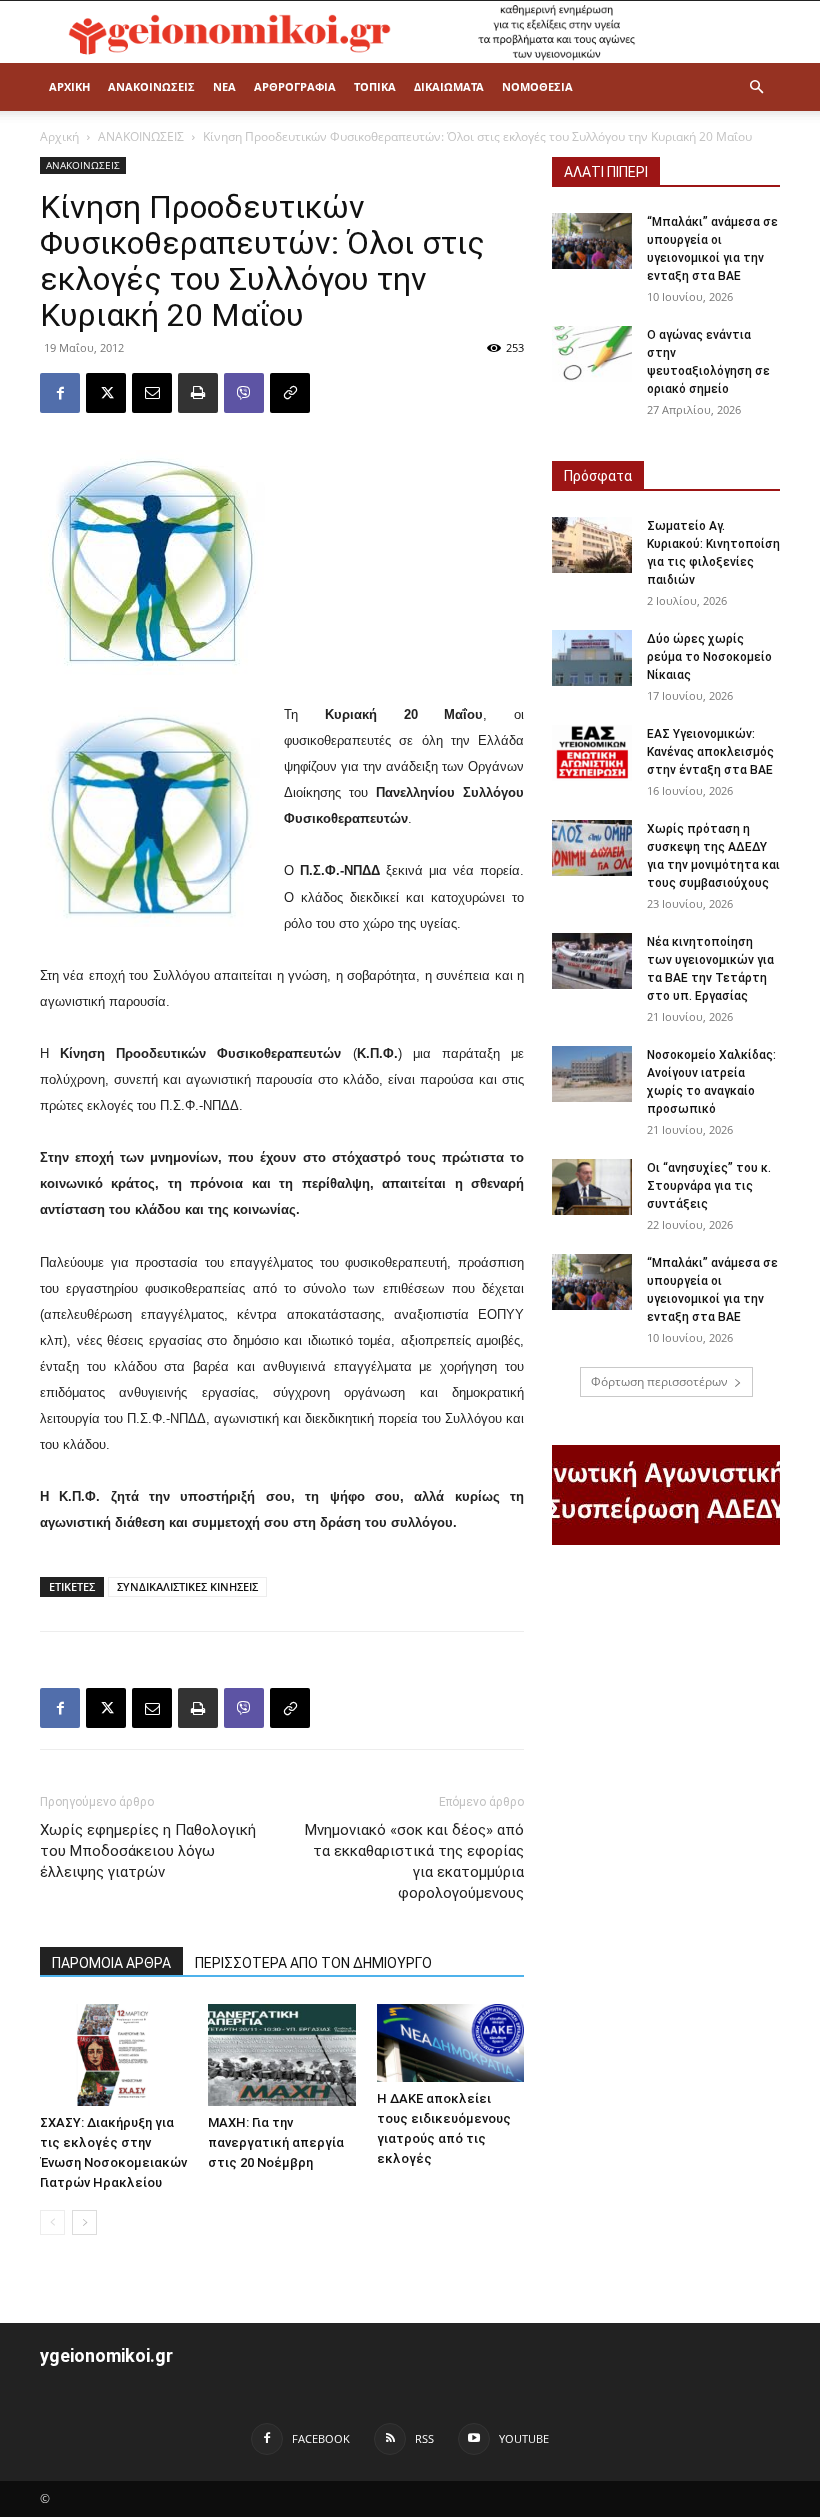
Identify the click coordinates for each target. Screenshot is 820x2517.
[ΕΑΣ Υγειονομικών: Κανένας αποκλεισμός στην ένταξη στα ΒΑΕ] (592, 753)
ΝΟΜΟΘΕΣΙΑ (537, 86)
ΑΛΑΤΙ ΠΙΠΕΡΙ (606, 172)
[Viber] (244, 393)
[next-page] (84, 2222)
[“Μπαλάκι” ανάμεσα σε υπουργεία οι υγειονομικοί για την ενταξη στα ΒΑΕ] (592, 241)
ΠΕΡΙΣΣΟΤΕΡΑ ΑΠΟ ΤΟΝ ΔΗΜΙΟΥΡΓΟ (313, 1963)
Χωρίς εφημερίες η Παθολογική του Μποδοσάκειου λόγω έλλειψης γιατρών (148, 1851)
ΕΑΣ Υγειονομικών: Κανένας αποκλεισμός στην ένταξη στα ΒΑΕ (710, 752)
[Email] (152, 393)
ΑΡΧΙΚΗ (69, 86)
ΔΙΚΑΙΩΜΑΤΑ (449, 86)
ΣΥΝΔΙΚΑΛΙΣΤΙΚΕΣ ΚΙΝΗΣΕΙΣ (187, 1586)
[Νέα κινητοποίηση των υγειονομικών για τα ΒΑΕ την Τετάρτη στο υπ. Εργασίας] (592, 961)
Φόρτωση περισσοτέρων (659, 1381)
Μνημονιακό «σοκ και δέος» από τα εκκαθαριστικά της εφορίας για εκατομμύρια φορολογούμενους (414, 1861)
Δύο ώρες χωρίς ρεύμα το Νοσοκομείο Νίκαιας (709, 657)
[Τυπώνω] (198, 393)
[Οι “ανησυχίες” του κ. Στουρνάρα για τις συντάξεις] (592, 1187)
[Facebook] (60, 393)
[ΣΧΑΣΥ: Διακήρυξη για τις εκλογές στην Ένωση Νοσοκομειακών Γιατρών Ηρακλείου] (113, 2054)
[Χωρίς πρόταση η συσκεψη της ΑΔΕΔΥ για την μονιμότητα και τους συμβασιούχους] (592, 848)
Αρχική (59, 136)
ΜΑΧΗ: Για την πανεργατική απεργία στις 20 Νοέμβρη (276, 2142)
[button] (756, 87)
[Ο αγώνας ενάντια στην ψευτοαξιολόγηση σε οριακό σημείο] (592, 354)
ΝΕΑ (224, 86)
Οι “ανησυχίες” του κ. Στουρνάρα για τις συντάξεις (709, 1186)
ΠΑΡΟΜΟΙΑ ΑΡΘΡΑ (111, 1963)
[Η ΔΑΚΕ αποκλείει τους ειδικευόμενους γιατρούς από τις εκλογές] (450, 2042)
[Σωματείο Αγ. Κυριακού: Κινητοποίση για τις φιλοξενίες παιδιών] (592, 545)
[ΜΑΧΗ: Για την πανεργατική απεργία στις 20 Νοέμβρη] (281, 2054)
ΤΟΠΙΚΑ (375, 86)
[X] (106, 393)
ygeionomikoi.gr (106, 2355)
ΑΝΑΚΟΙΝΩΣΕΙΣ (151, 86)
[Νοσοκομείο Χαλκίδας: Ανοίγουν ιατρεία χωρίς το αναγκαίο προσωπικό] (592, 1074)
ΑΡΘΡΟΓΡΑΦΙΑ (295, 86)
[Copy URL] (290, 393)
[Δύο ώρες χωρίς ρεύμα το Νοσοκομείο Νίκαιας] (592, 658)
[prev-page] (52, 2222)
